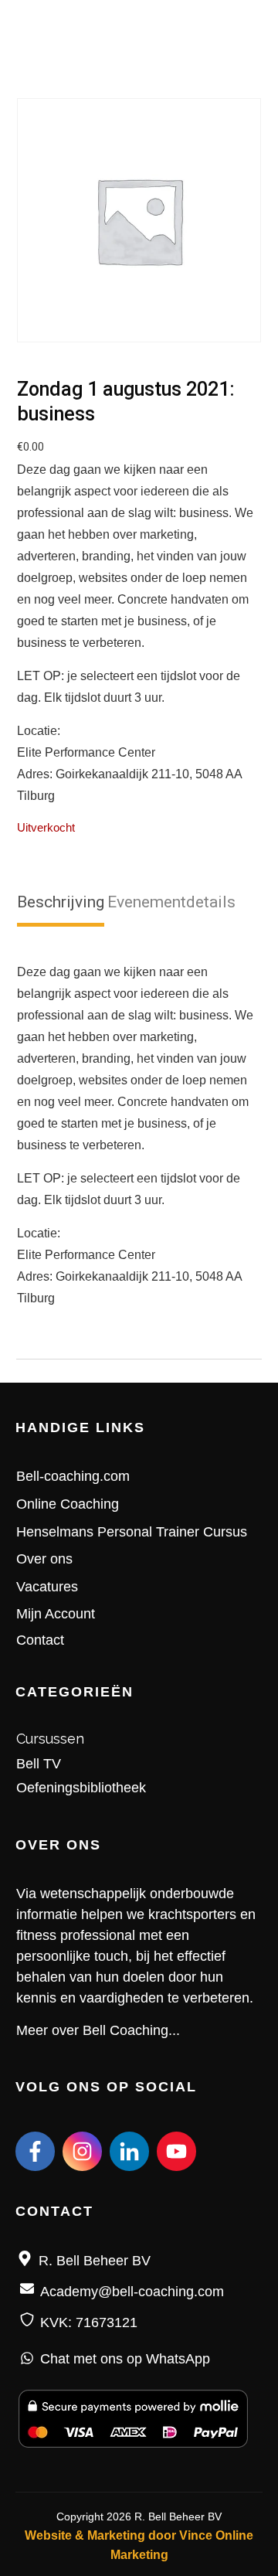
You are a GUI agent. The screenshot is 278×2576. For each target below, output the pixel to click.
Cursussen (50, 1739)
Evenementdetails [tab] (171, 902)
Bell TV (39, 1764)
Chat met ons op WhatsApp (125, 2359)
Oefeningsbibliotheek (81, 1788)
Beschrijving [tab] (61, 902)
